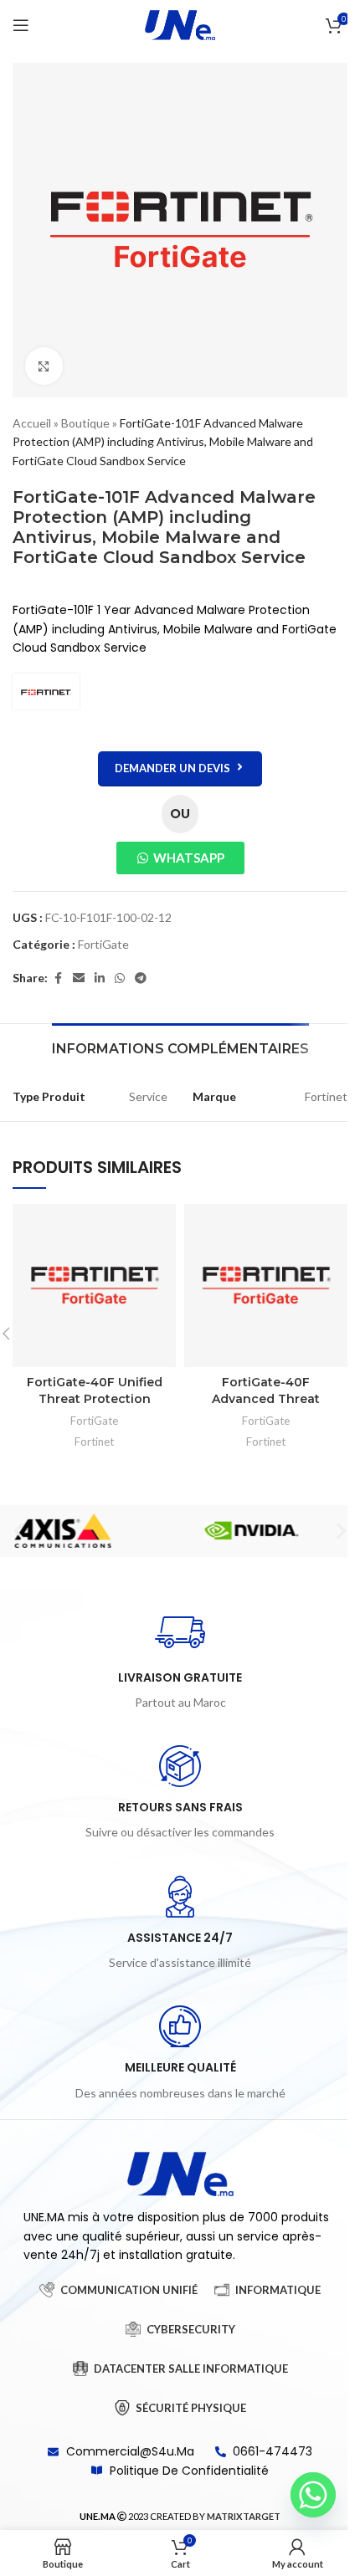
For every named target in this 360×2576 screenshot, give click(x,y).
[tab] (180, 1047)
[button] (19, 1531)
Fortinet (94, 1442)
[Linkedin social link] (100, 978)
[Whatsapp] (313, 2495)
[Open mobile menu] (21, 25)
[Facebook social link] (58, 978)
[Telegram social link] (141, 978)
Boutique (85, 423)
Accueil (32, 423)
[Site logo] (180, 24)
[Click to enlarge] (44, 366)
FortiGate (103, 944)
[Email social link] (79, 978)
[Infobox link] (180, 1660)
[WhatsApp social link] (120, 978)
